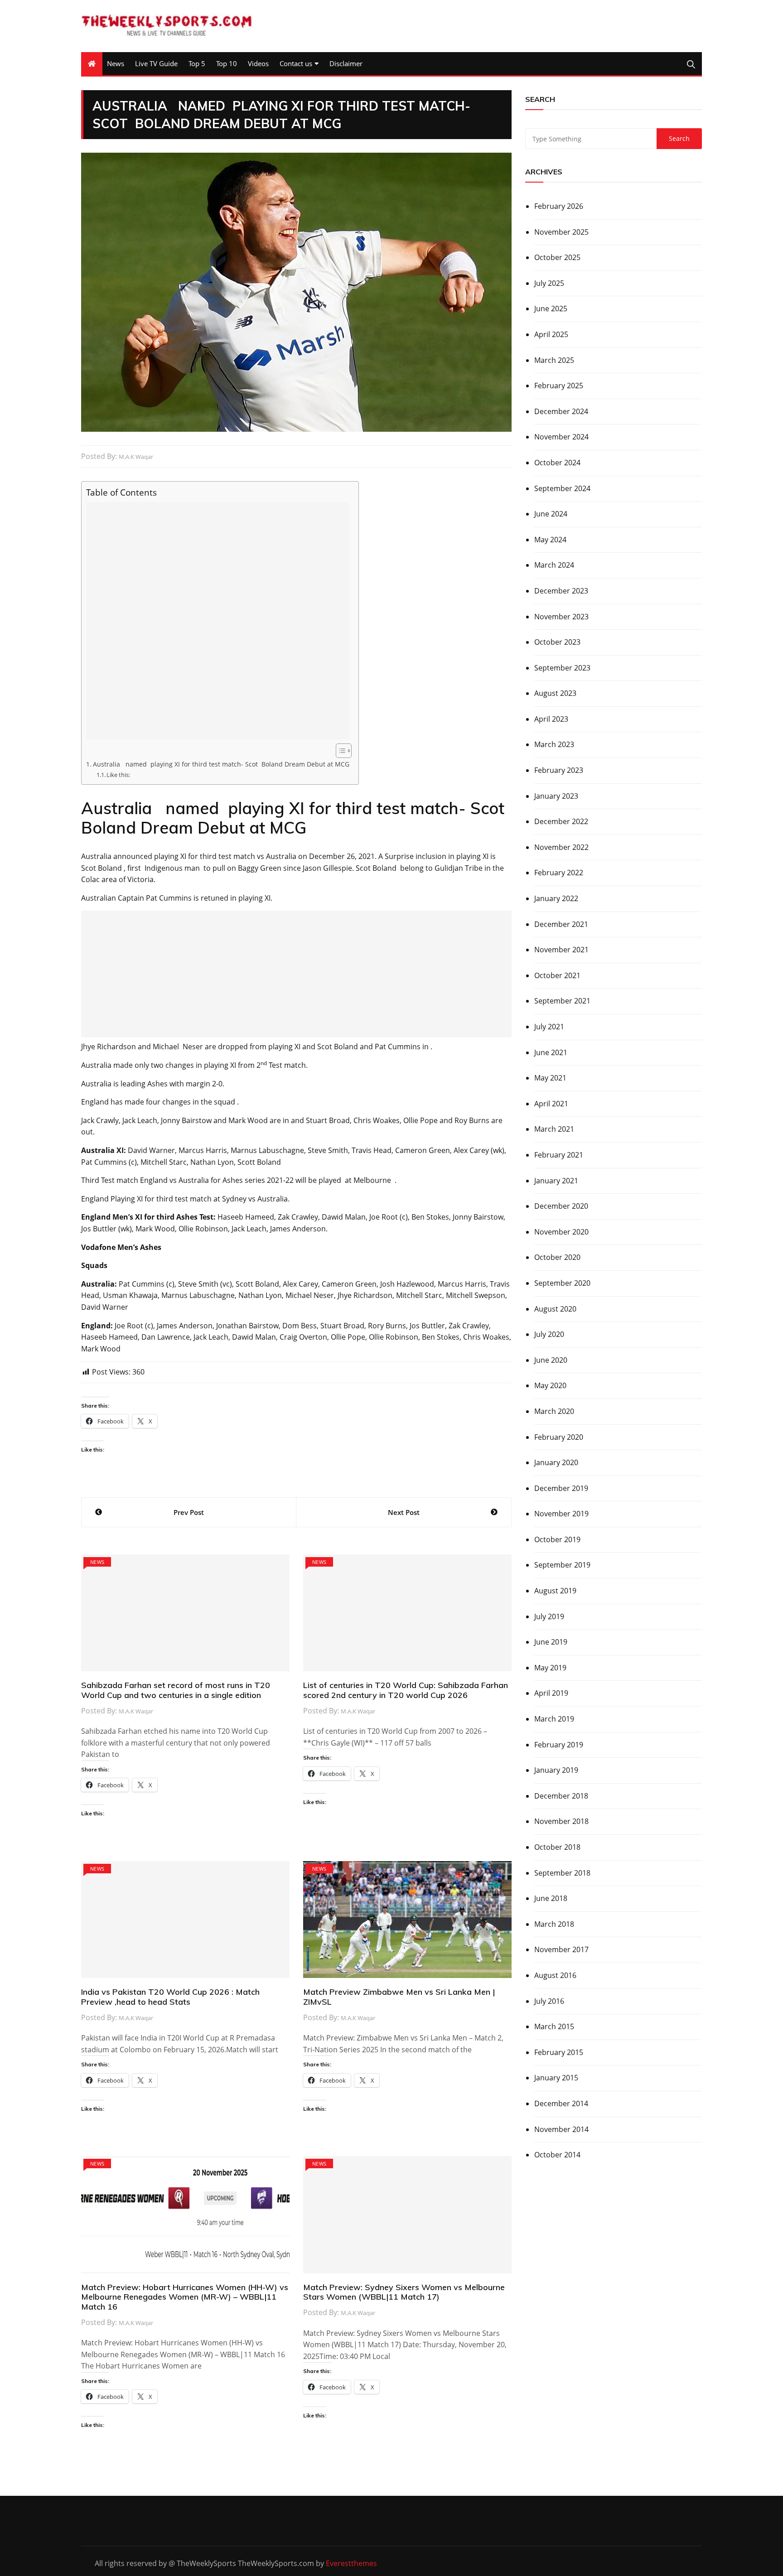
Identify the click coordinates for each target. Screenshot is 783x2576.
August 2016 (555, 1975)
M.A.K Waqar (136, 457)
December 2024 (561, 411)
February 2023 (559, 770)
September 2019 (562, 1565)
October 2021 (557, 975)
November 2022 (561, 847)
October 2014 (557, 2155)
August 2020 (555, 1309)
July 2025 (549, 283)
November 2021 (561, 950)
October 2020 (557, 1257)
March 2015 (554, 2026)
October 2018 (557, 1847)
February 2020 (559, 1437)
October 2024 (557, 463)
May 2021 (550, 1078)
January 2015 (556, 2078)
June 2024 (551, 514)
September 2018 (562, 1873)
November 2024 (561, 437)
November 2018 (561, 1821)
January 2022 (556, 898)
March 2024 (554, 565)
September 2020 (562, 1283)
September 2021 (562, 1001)
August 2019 (555, 1591)
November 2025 (561, 232)
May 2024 (550, 540)
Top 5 (197, 63)
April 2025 (551, 334)
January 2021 (556, 1181)
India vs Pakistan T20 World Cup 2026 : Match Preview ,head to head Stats (170, 1997)
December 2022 (561, 821)
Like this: (118, 775)
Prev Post (189, 1512)
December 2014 (561, 2103)
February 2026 (559, 206)
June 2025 (551, 309)
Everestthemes (351, 2563)
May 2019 (550, 1668)
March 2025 (554, 360)
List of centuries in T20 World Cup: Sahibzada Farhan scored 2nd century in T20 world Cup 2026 (406, 1690)
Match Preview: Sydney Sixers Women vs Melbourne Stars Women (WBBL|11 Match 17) (404, 2292)
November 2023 (561, 617)
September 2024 (562, 488)
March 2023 (554, 744)
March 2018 (554, 1924)
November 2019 (561, 1514)
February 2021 (559, 1155)
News (116, 63)
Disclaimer (346, 63)
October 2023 (557, 642)
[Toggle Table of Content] (339, 751)
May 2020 (550, 1385)
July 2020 (549, 1334)
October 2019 (557, 1539)
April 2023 (551, 719)
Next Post (404, 1512)
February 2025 (559, 386)
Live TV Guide (156, 63)
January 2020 (556, 1462)
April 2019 (551, 1693)
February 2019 (559, 1745)
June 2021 (551, 1052)
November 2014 (561, 2129)
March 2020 (554, 1411)
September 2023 (562, 668)
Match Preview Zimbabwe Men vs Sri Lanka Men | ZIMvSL (399, 1997)
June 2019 (551, 1642)
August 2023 (555, 693)
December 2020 (561, 1206)
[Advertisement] (218, 621)
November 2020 (561, 1232)
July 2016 (549, 2001)
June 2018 (551, 1898)
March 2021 (554, 1129)
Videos (258, 63)
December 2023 (561, 591)
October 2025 (557, 257)
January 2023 (556, 796)
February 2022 (559, 873)
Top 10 (227, 63)
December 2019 (561, 1488)
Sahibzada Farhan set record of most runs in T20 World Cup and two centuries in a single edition (176, 1690)
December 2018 (561, 1796)
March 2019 (554, 1719)
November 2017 (561, 1949)
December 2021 (561, 924)
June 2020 (551, 1360)
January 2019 (556, 1770)
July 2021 (549, 1027)
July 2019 (549, 1616)
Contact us (296, 63)
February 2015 (559, 2052)
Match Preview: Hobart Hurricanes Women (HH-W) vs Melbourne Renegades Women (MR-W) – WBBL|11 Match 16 (185, 2297)
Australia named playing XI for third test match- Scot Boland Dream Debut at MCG (221, 764)
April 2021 (551, 1104)
